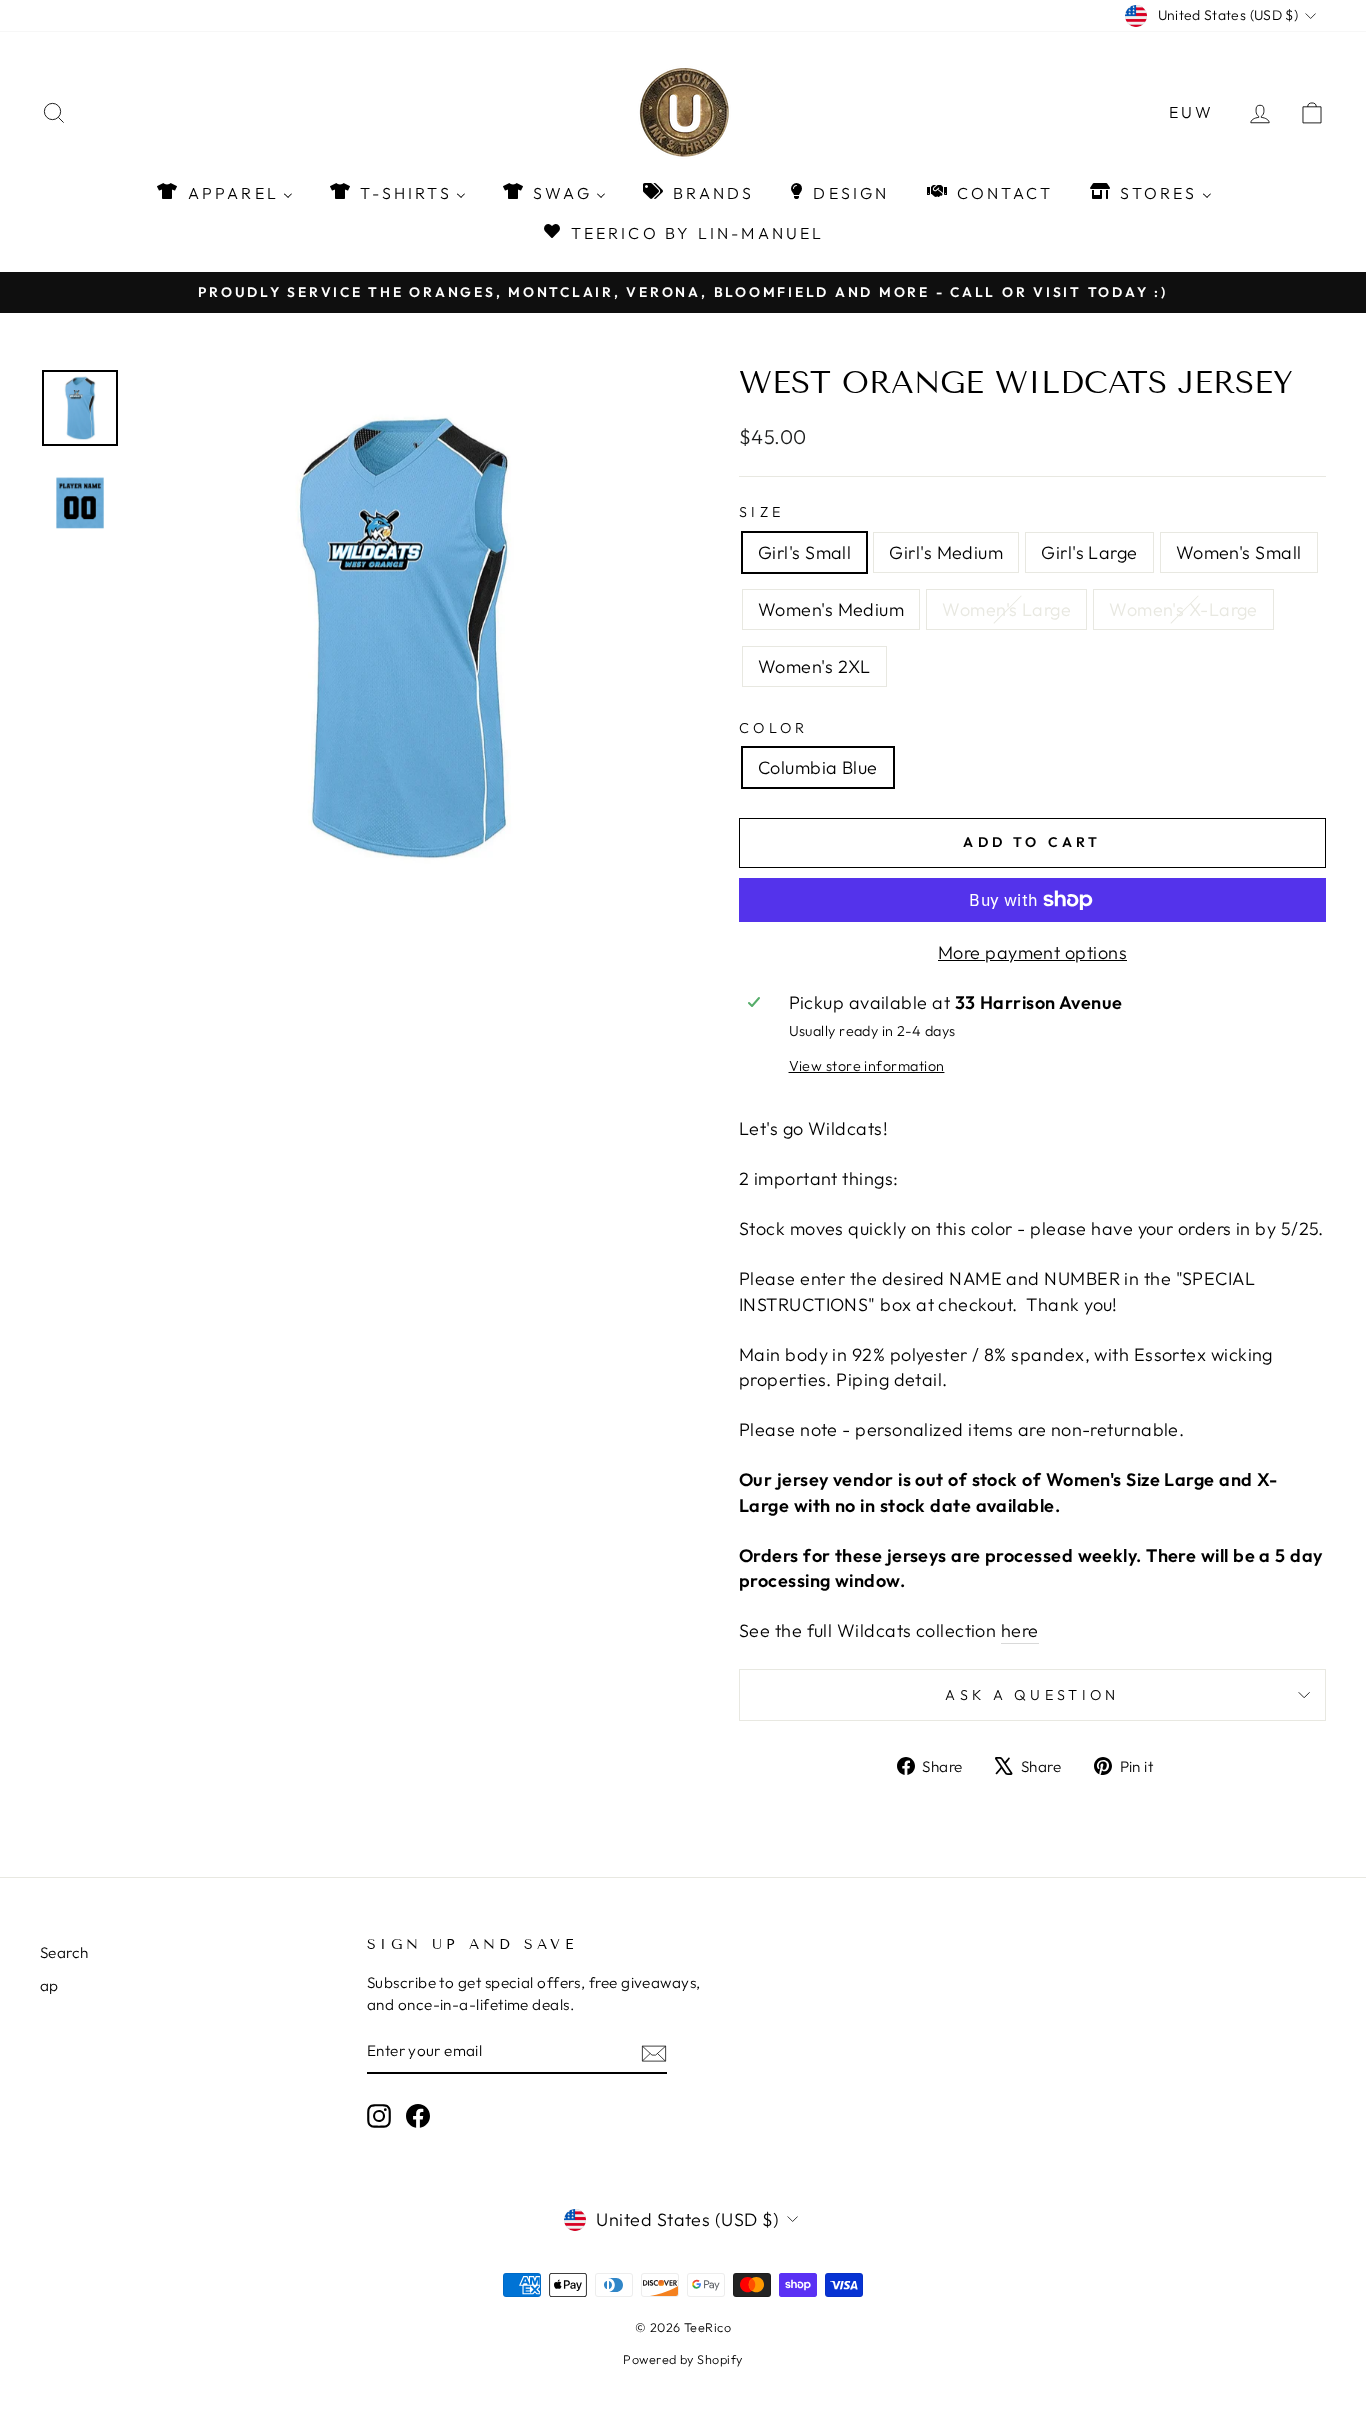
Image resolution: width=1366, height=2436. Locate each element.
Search (64, 1952)
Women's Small (1239, 552)
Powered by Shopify (682, 2359)
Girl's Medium (946, 552)
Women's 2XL (814, 666)
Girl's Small (804, 552)
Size (761, 512)
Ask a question (1032, 1695)
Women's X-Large (1183, 609)
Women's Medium (831, 609)
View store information (867, 1066)
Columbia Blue (818, 767)
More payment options (1032, 952)
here (1020, 1630)
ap (49, 1985)
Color (774, 728)
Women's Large (1006, 609)
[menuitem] (223, 192)
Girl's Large (1089, 552)
